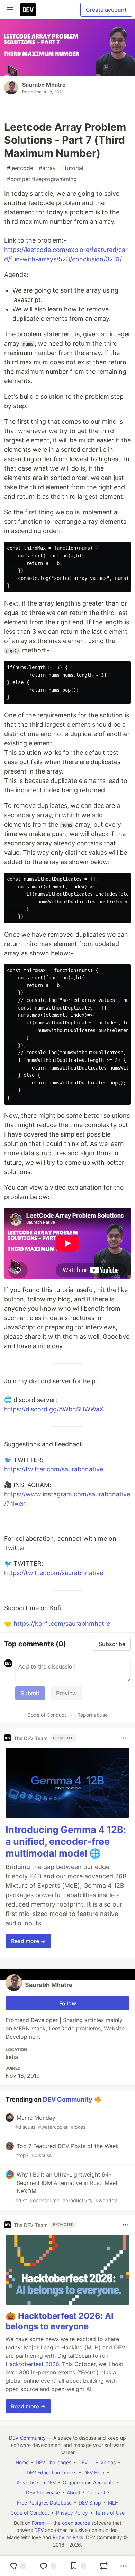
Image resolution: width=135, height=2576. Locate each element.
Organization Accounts (88, 2482)
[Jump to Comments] (48, 2566)
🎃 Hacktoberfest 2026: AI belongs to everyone (60, 2321)
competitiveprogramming (42, 179)
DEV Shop (90, 2503)
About (74, 2493)
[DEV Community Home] (28, 10)
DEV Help (94, 2472)
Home (22, 2462)
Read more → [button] (28, 1941)
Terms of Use (110, 2513)
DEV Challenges (53, 2462)
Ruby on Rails (68, 2537)
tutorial (72, 168)
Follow (68, 2003)
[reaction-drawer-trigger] (18, 2566)
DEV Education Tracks (52, 2472)
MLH (113, 2503)
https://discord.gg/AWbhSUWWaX (54, 1409)
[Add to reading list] (78, 2566)
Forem (39, 2523)
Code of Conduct (47, 1715)
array (47, 168)
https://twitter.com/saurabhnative (54, 1469)
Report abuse (92, 1715)
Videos (108, 2462)
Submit (30, 1693)
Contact (96, 2493)
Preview (66, 1693)
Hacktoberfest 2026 (32, 2364)
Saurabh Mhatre (44, 85)
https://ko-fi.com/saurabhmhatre (62, 1624)
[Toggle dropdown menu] (125, 1738)
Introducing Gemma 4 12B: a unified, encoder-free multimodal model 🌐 (66, 1842)
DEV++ (86, 2462)
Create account (106, 10)
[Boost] (104, 2566)
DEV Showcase (43, 2493)
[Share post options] (124, 2566)
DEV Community (68, 2099)
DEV (39, 2530)
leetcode (20, 168)
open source (76, 2523)
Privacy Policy (72, 2513)
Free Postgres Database (44, 2503)
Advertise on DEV (36, 2482)
